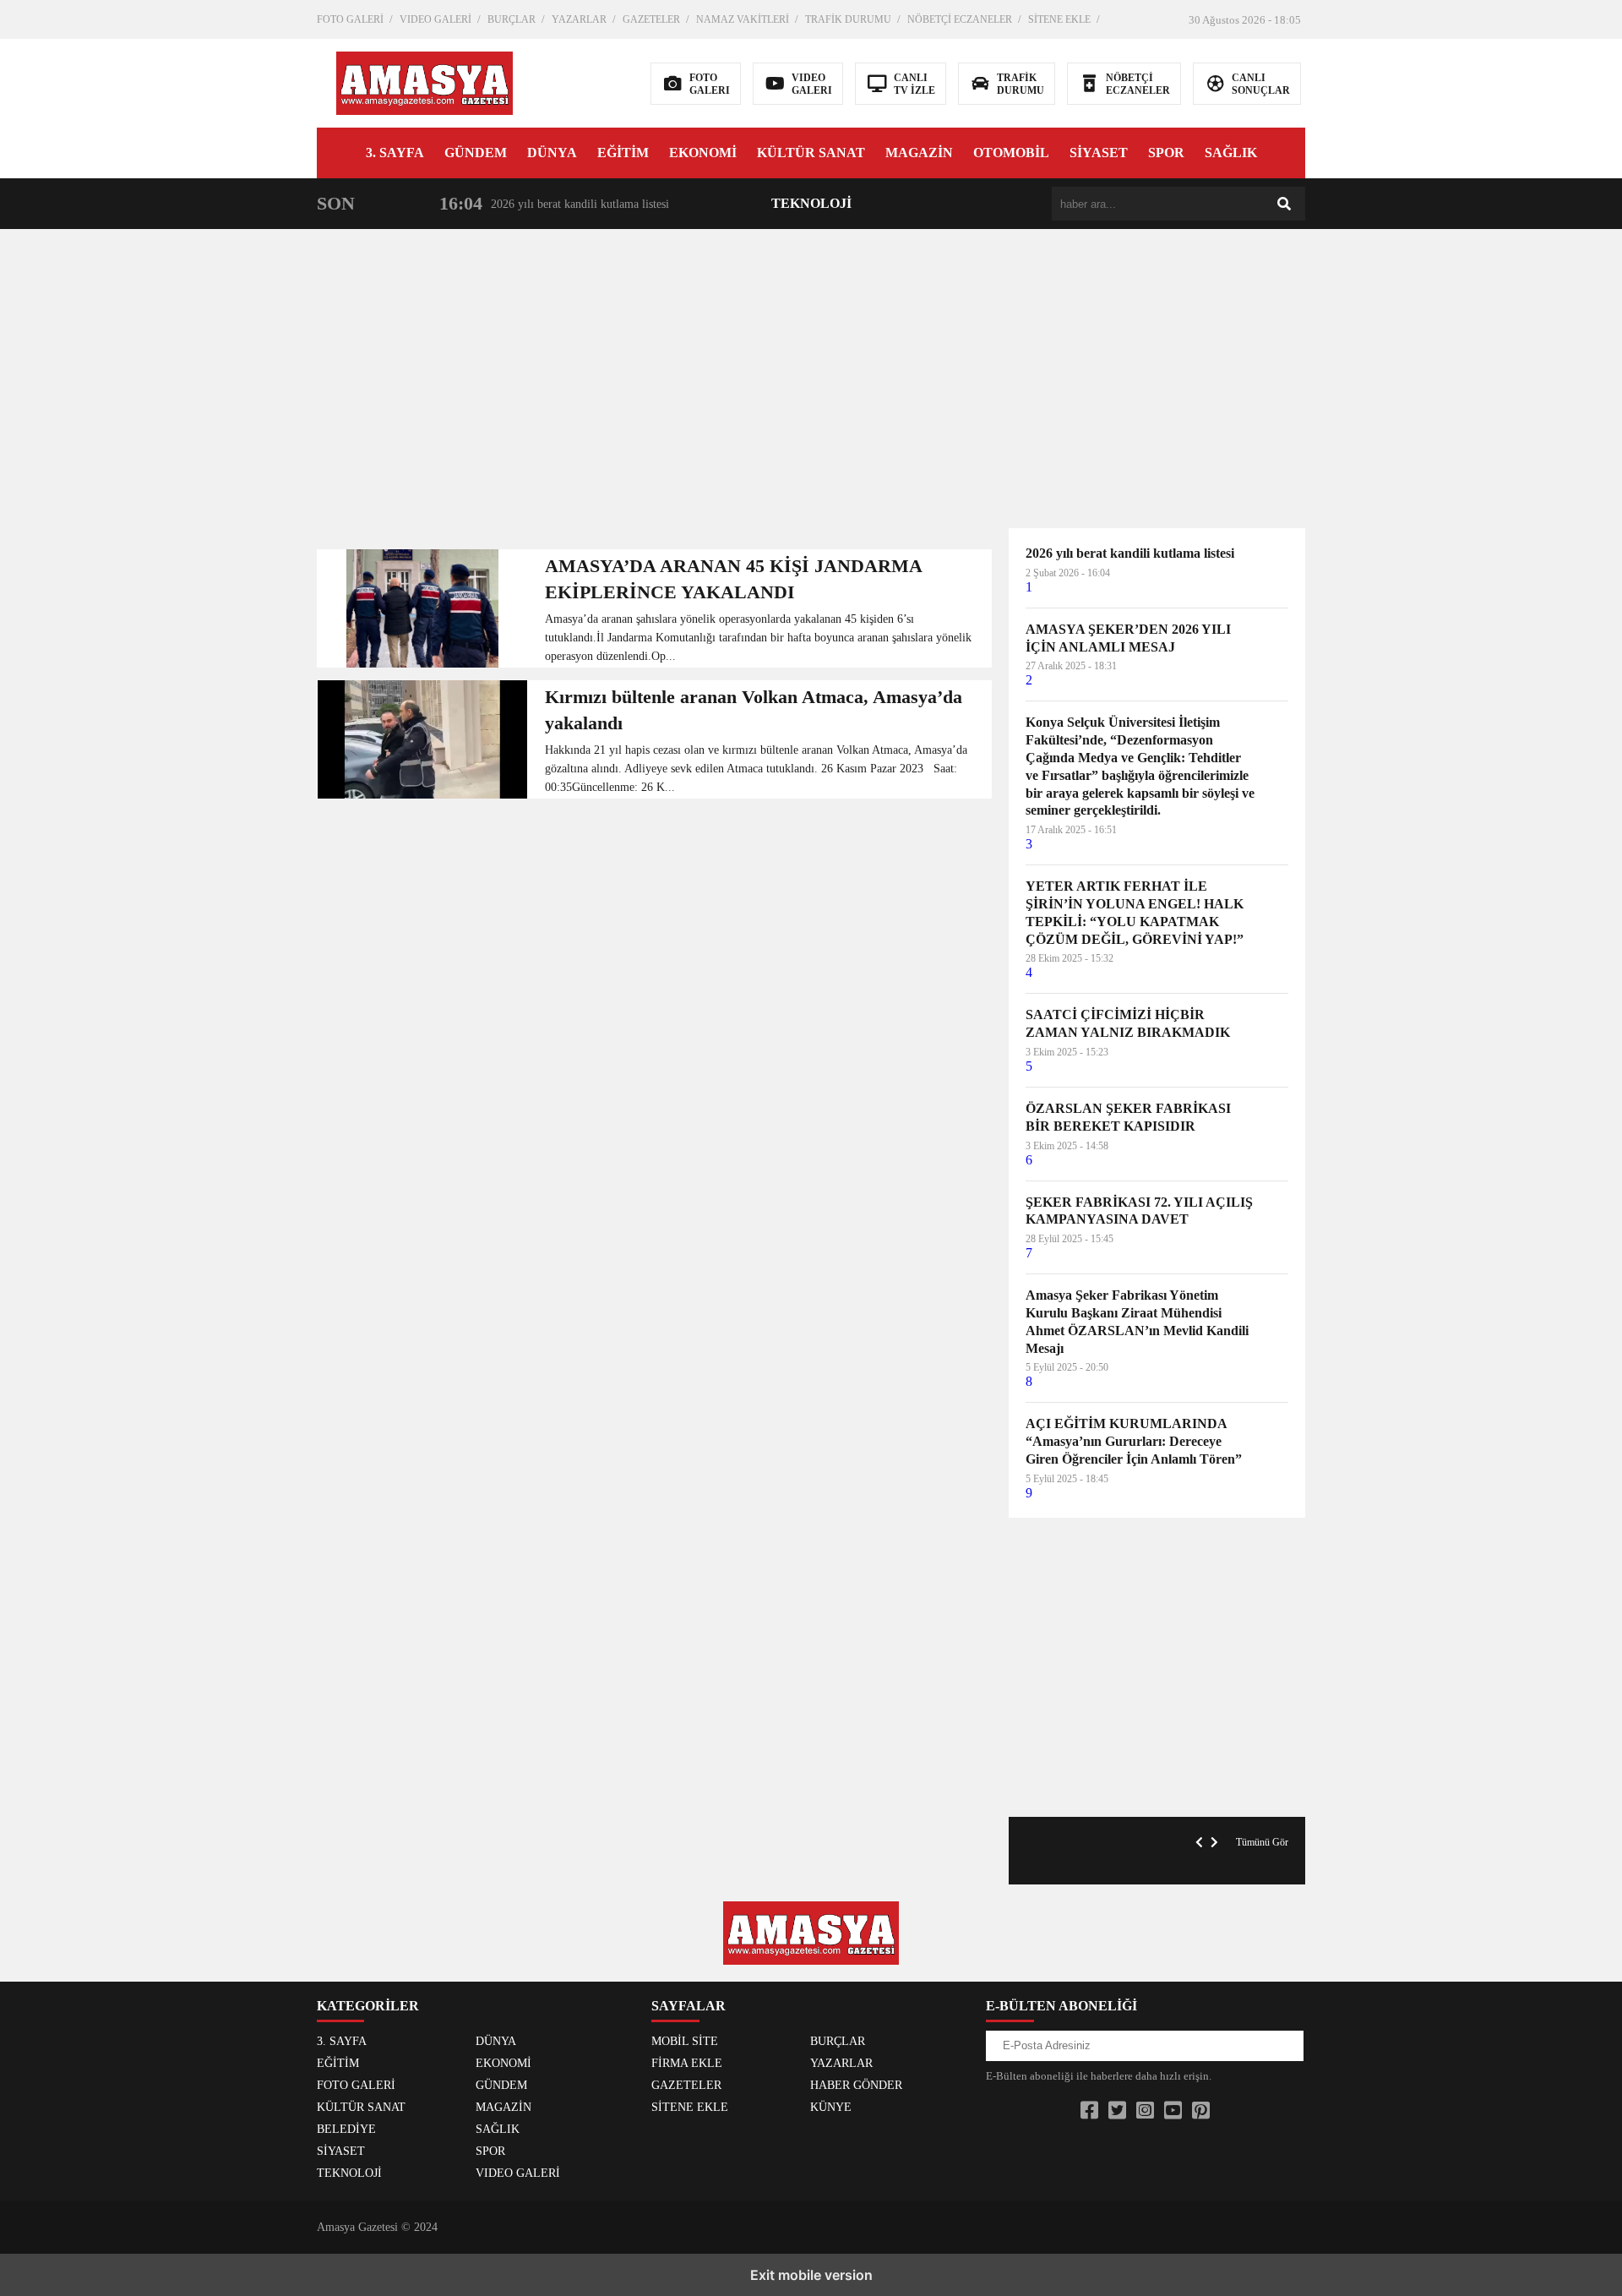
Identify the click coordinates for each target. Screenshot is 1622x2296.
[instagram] (1145, 2111)
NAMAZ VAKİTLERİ (743, 19)
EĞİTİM (623, 153)
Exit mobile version (811, 2275)
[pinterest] (1201, 2111)
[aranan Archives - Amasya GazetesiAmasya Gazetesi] (425, 82)
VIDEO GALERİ (435, 19)
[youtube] (1173, 2111)
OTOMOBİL (1011, 153)
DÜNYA (552, 153)
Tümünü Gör (1262, 1842)
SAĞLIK (1231, 153)
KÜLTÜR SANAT (811, 153)
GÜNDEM (476, 153)
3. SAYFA (395, 153)
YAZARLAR (579, 19)
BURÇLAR (512, 19)
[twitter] (1117, 2111)
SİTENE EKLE (1059, 19)
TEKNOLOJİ (811, 203)
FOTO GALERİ (350, 19)
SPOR (1166, 153)
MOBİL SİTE (685, 2041)
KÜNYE (831, 2107)
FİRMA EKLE (687, 2063)
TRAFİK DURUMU (848, 19)
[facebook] (1089, 2111)
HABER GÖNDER (856, 2085)
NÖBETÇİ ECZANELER (960, 19)
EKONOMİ (703, 153)
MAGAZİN (919, 153)
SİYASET (1099, 153)
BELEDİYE (346, 2129)
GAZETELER (651, 19)
